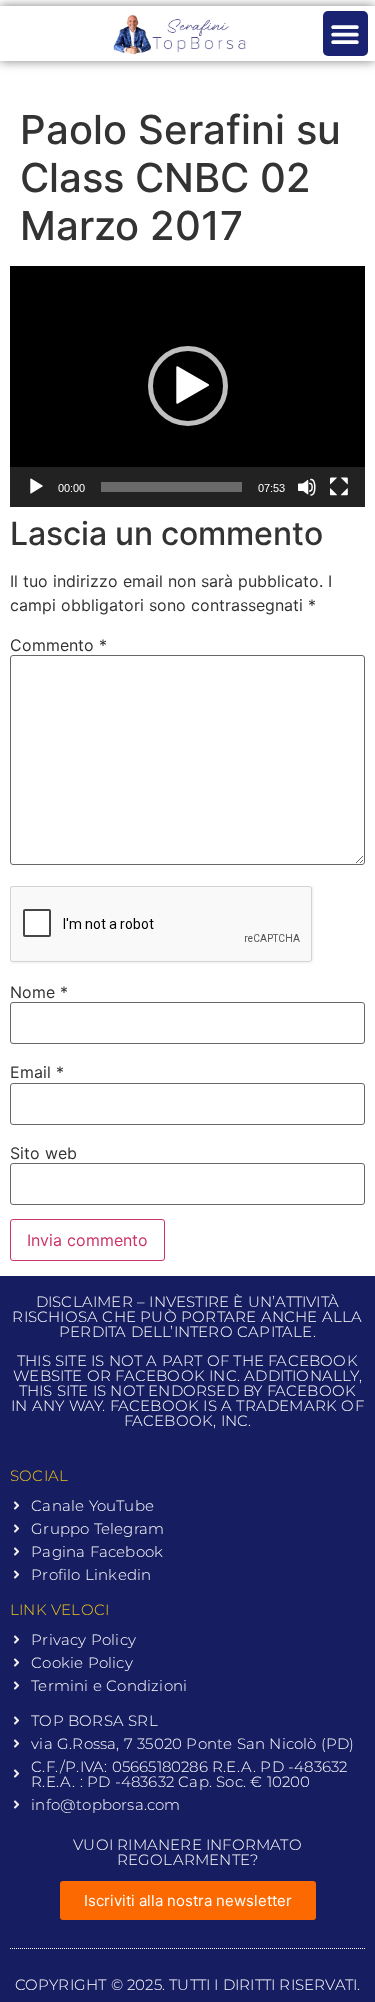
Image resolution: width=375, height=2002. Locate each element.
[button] (345, 33)
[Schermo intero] (339, 487)
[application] (187, 386)
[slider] (171, 487)
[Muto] (307, 487)
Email (37, 1072)
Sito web (43, 1153)
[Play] (36, 487)
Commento (58, 645)
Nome (39, 992)
